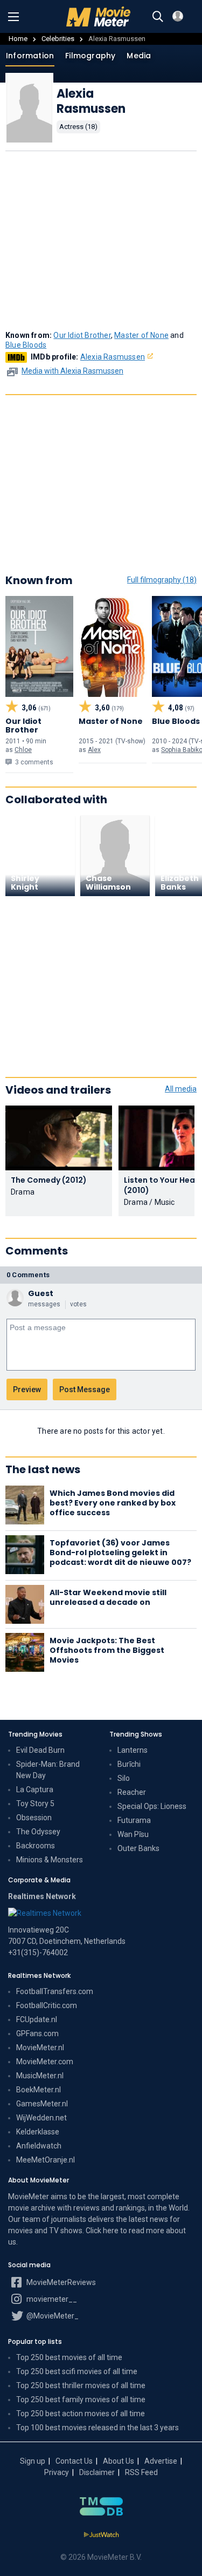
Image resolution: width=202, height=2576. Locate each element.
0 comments (28, 1275)
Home (18, 39)
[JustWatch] (101, 2535)
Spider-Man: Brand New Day (48, 1770)
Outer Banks (138, 1848)
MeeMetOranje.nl (46, 2160)
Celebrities (58, 39)
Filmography (90, 56)
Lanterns (133, 1750)
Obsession (34, 1818)
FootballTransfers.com (55, 1991)
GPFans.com (37, 2033)
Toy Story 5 (35, 1804)
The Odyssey (38, 1832)
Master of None (141, 335)
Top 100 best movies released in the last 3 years (97, 2428)
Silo (124, 1778)
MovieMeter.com (45, 2062)
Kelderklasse (38, 2132)
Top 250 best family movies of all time (81, 2399)
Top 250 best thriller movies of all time (81, 2385)
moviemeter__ (51, 2299)
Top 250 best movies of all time (69, 2357)
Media (139, 56)
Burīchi (129, 1764)
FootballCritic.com (47, 2005)
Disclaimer (97, 2472)
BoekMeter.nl (39, 2090)
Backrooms (36, 1846)
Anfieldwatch (39, 2146)
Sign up (33, 2461)
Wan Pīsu (133, 1834)
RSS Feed (141, 2472)
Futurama (134, 1820)
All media (181, 1089)
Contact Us (74, 2461)
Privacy (57, 2472)
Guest (41, 1293)
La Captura (35, 1789)
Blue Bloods (26, 345)
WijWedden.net (41, 2118)
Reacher (132, 1792)
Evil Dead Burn (40, 1750)
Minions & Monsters (50, 1860)
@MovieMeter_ (52, 2316)
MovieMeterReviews (60, 2282)
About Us (119, 2461)
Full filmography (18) (162, 580)
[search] (158, 17)
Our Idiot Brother (82, 335)
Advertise (161, 2461)
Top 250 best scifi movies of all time (77, 2371)
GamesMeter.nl (42, 2104)
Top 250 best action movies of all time (81, 2414)
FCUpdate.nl (37, 2019)
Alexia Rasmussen (113, 357)
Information (30, 56)
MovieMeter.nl (40, 2048)
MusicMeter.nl (40, 2076)
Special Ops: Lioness (152, 1806)
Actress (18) (78, 127)
